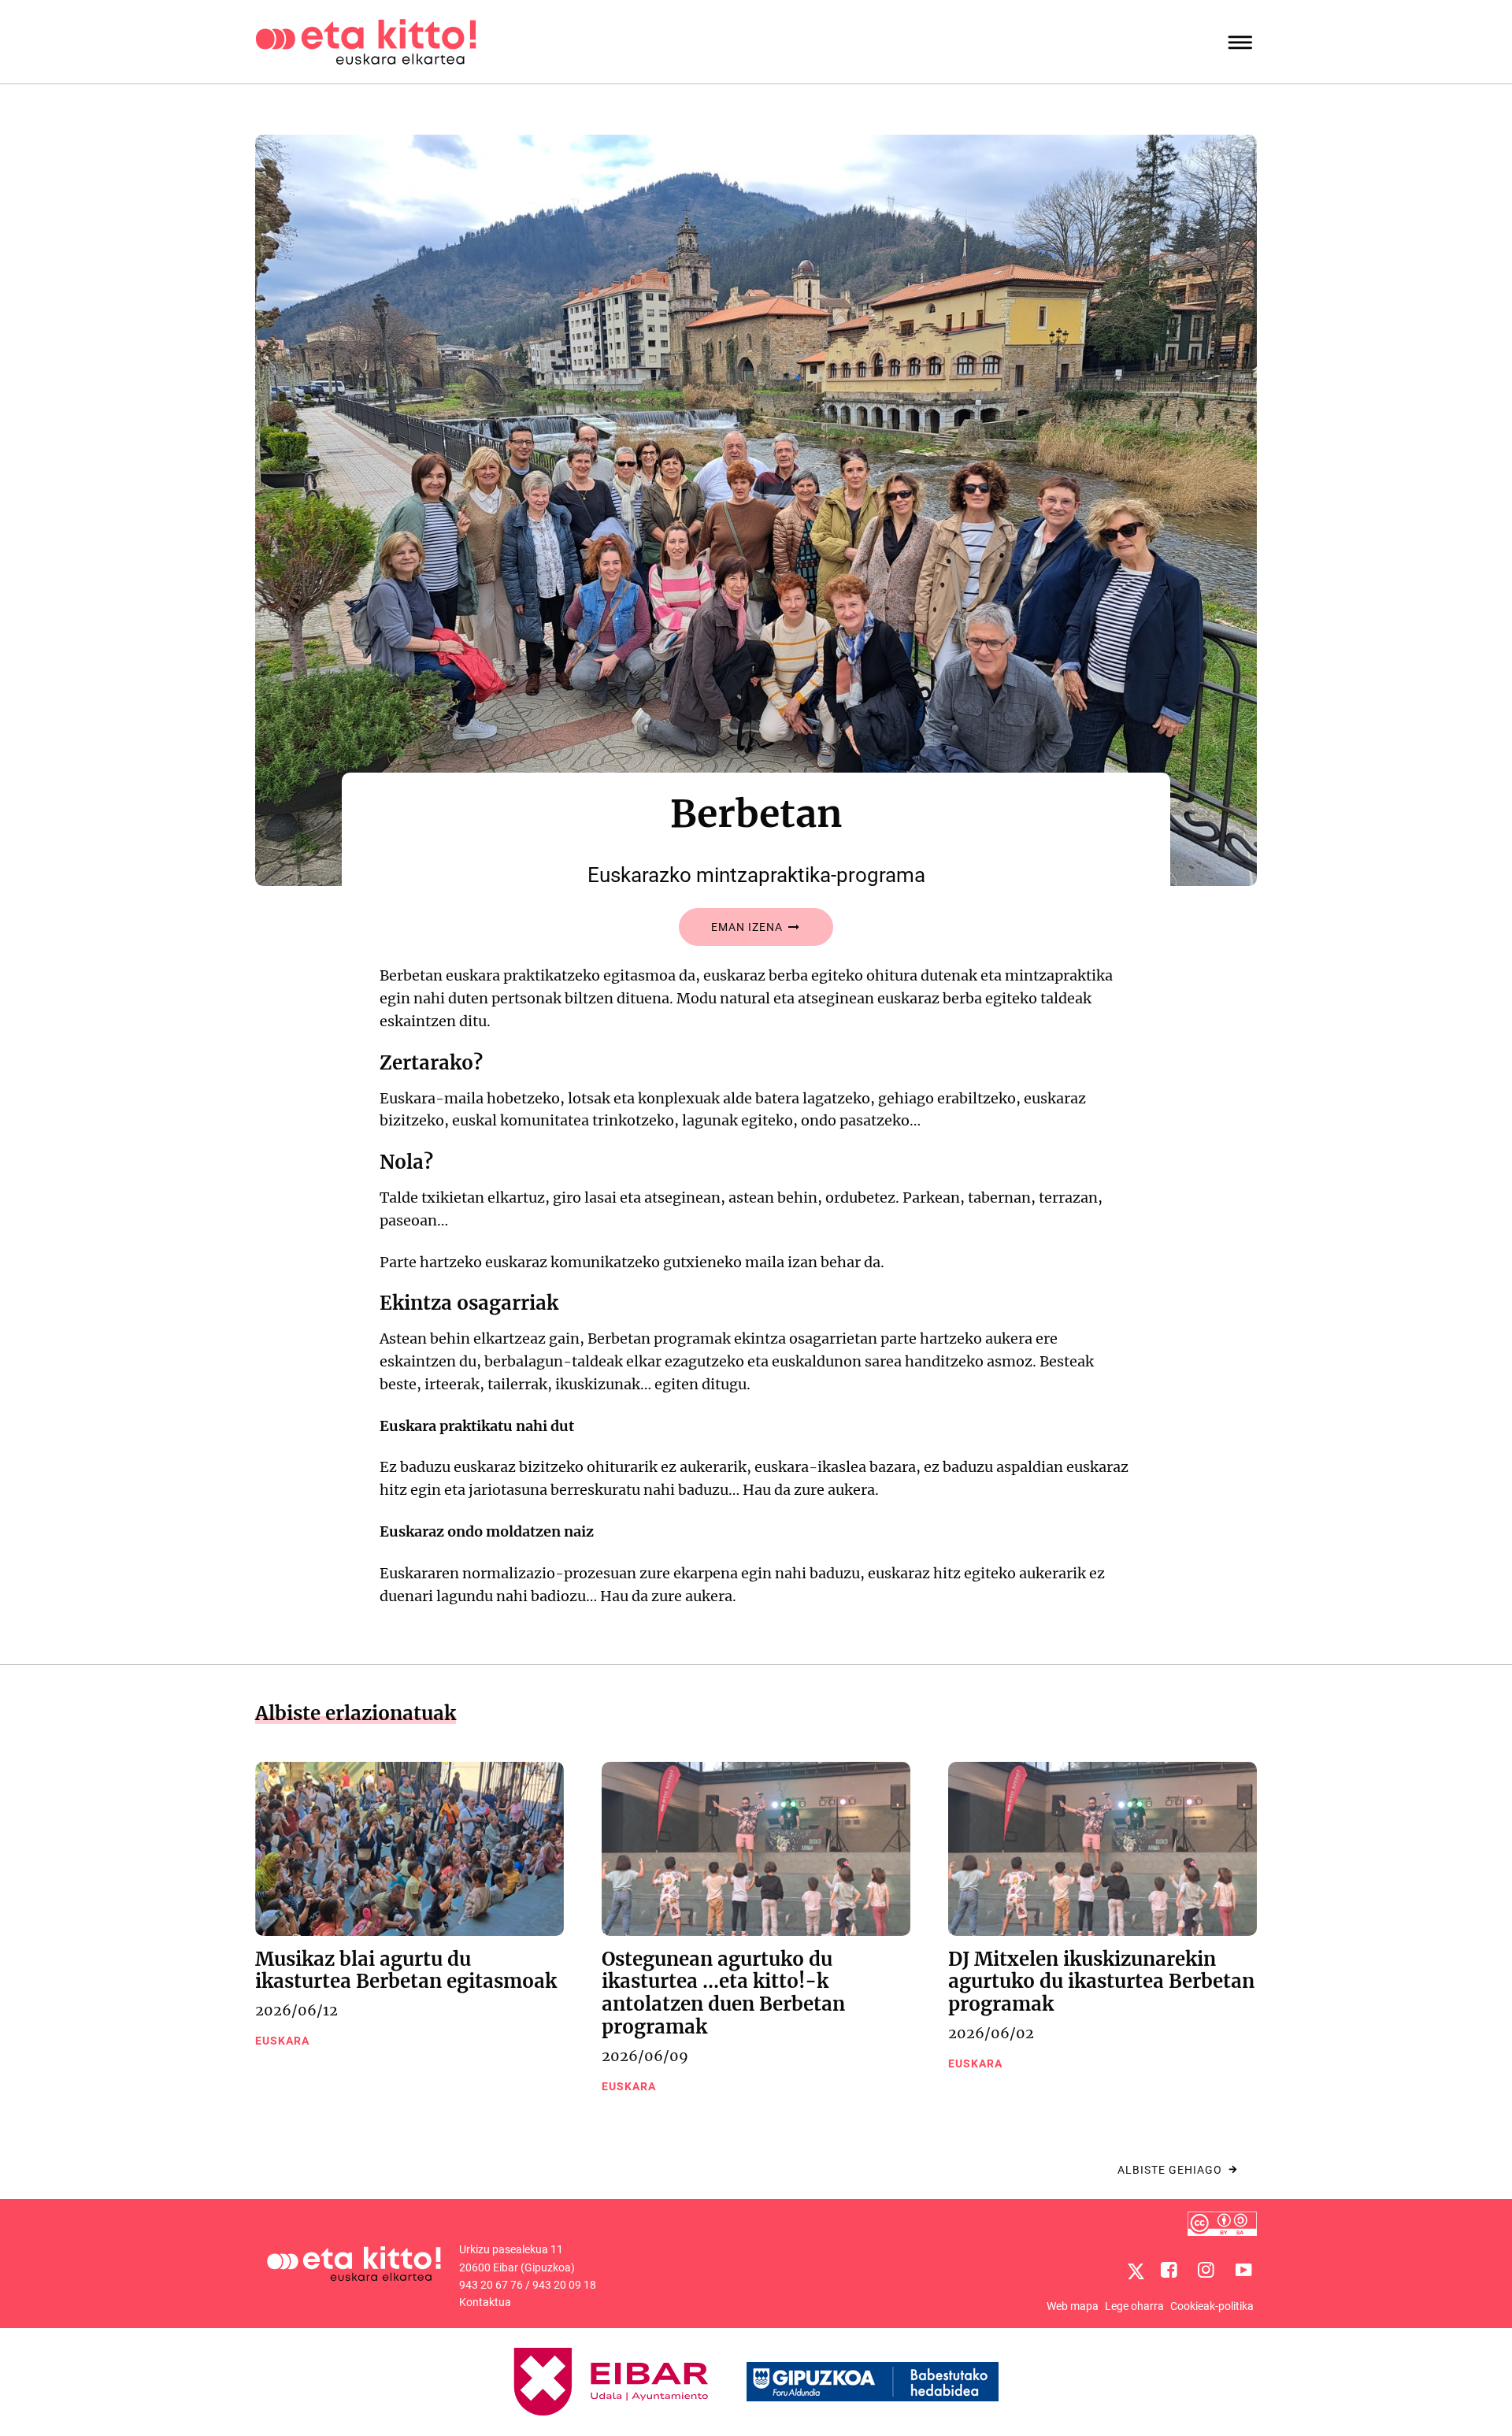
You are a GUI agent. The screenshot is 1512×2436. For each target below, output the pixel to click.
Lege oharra (1134, 2306)
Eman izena (749, 927)
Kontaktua (485, 2302)
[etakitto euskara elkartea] (366, 41)
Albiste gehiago (1170, 2170)
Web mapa (1073, 2306)
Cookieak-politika (1212, 2306)
